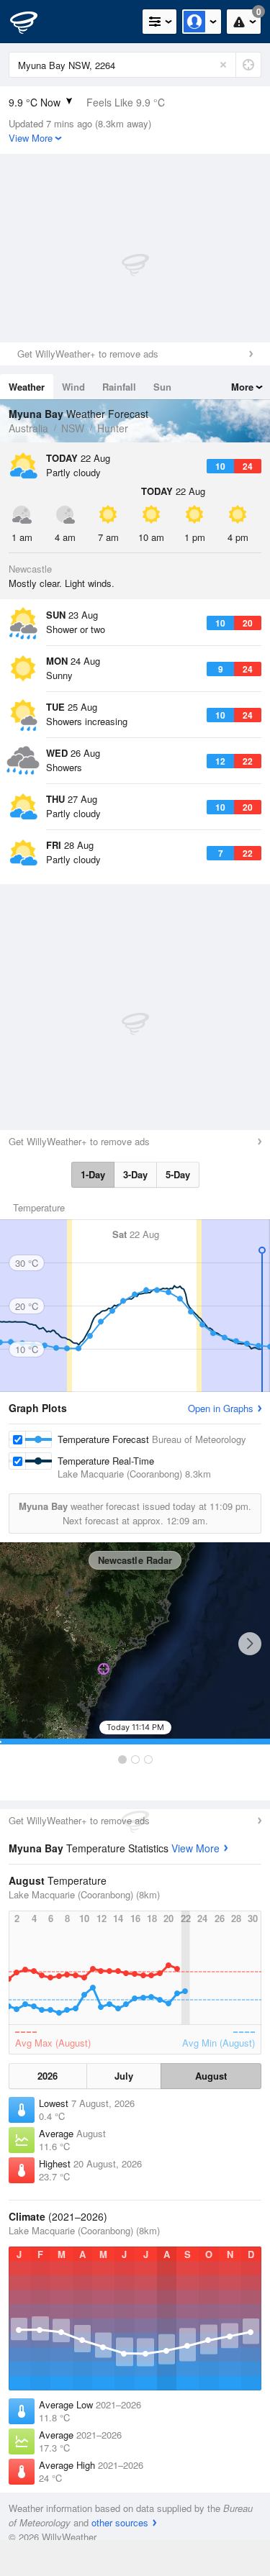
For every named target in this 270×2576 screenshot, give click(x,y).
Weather (27, 387)
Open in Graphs (221, 1408)
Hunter (113, 428)
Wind (73, 387)
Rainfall (119, 387)
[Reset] (223, 65)
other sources (120, 2522)
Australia (28, 428)
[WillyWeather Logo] (32, 22)
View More (195, 1848)
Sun (162, 387)
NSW (73, 428)
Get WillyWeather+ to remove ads (88, 354)
